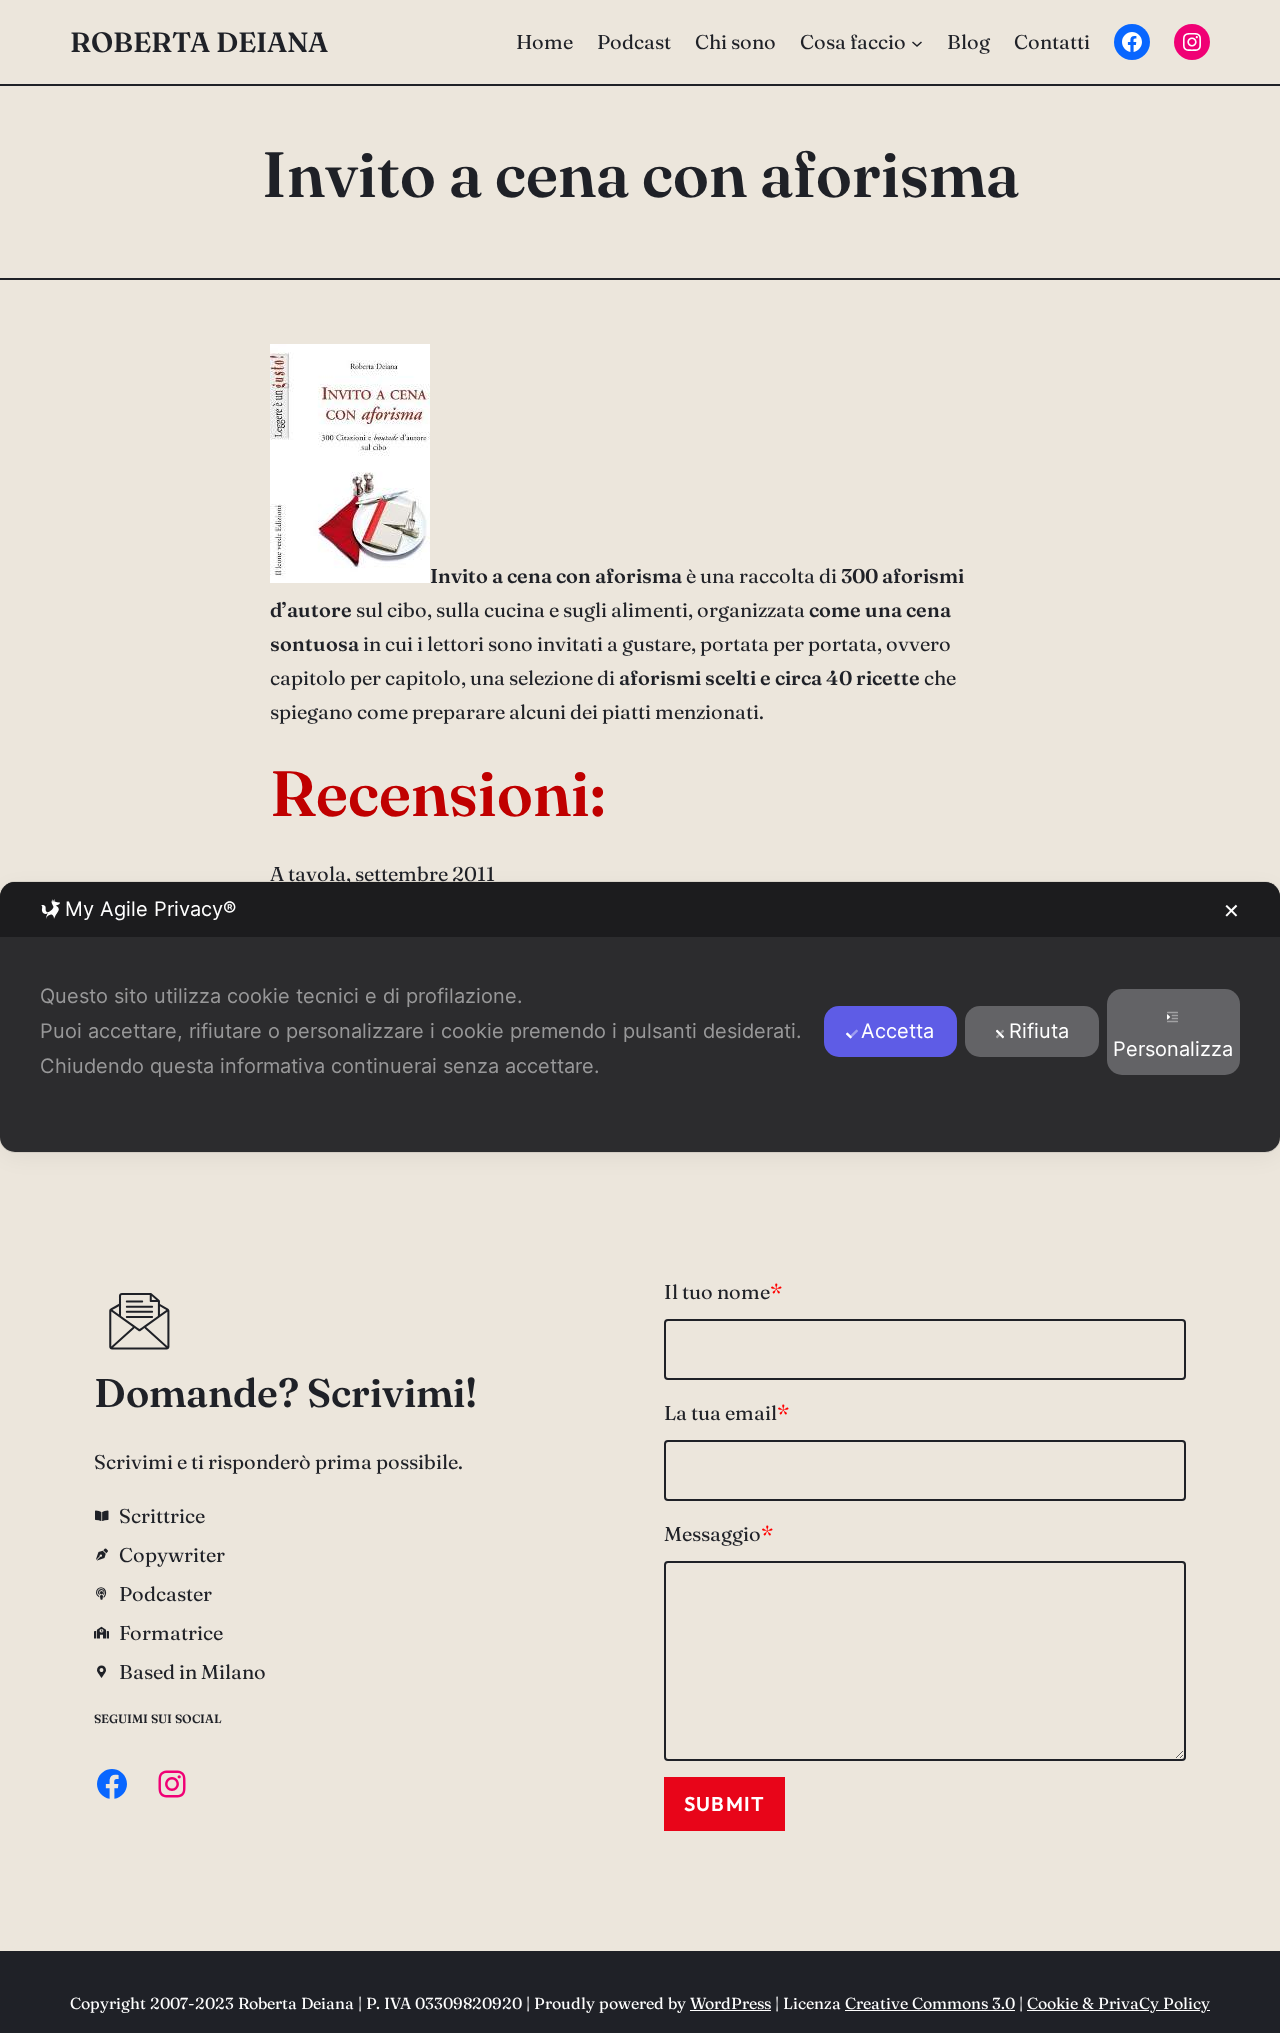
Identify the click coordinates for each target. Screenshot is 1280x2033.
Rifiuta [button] (1039, 1031)
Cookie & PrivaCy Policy (1118, 2003)
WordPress (730, 2003)
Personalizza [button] (1173, 1049)
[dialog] (640, 1017)
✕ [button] (1231, 911)
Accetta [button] (897, 1031)
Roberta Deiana (199, 42)
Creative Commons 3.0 (930, 2003)
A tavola (308, 873)
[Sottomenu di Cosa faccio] (917, 42)
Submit (724, 1803)
